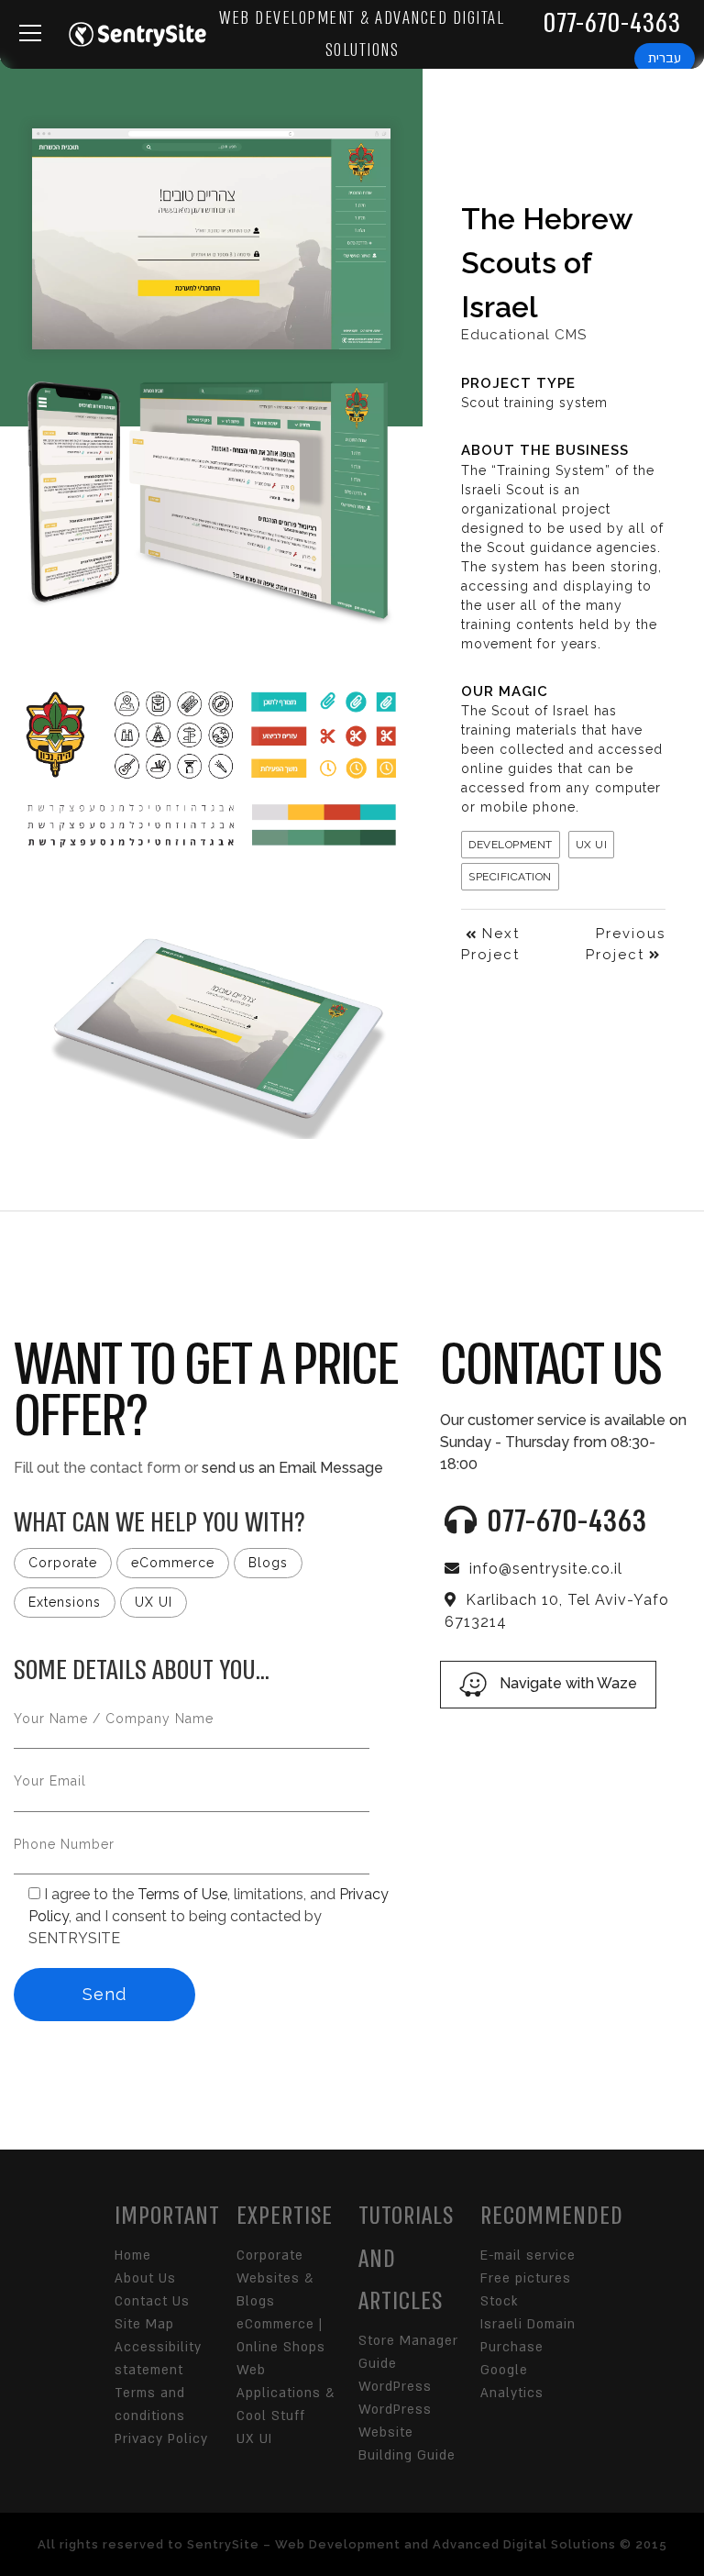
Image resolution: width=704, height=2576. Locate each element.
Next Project (490, 944)
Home (133, 2255)
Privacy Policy (161, 2439)
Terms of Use (182, 1894)
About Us (145, 2278)
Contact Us (152, 2301)
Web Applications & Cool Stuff (286, 2393)
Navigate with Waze (566, 1684)
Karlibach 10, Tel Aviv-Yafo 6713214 (557, 1611)
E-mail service (528, 2255)
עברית (665, 58)
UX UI (592, 845)
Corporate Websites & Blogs (275, 2278)
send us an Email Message (292, 1468)
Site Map (144, 2324)
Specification (510, 877)
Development (511, 845)
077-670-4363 (612, 23)
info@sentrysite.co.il (546, 1569)
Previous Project (626, 944)
